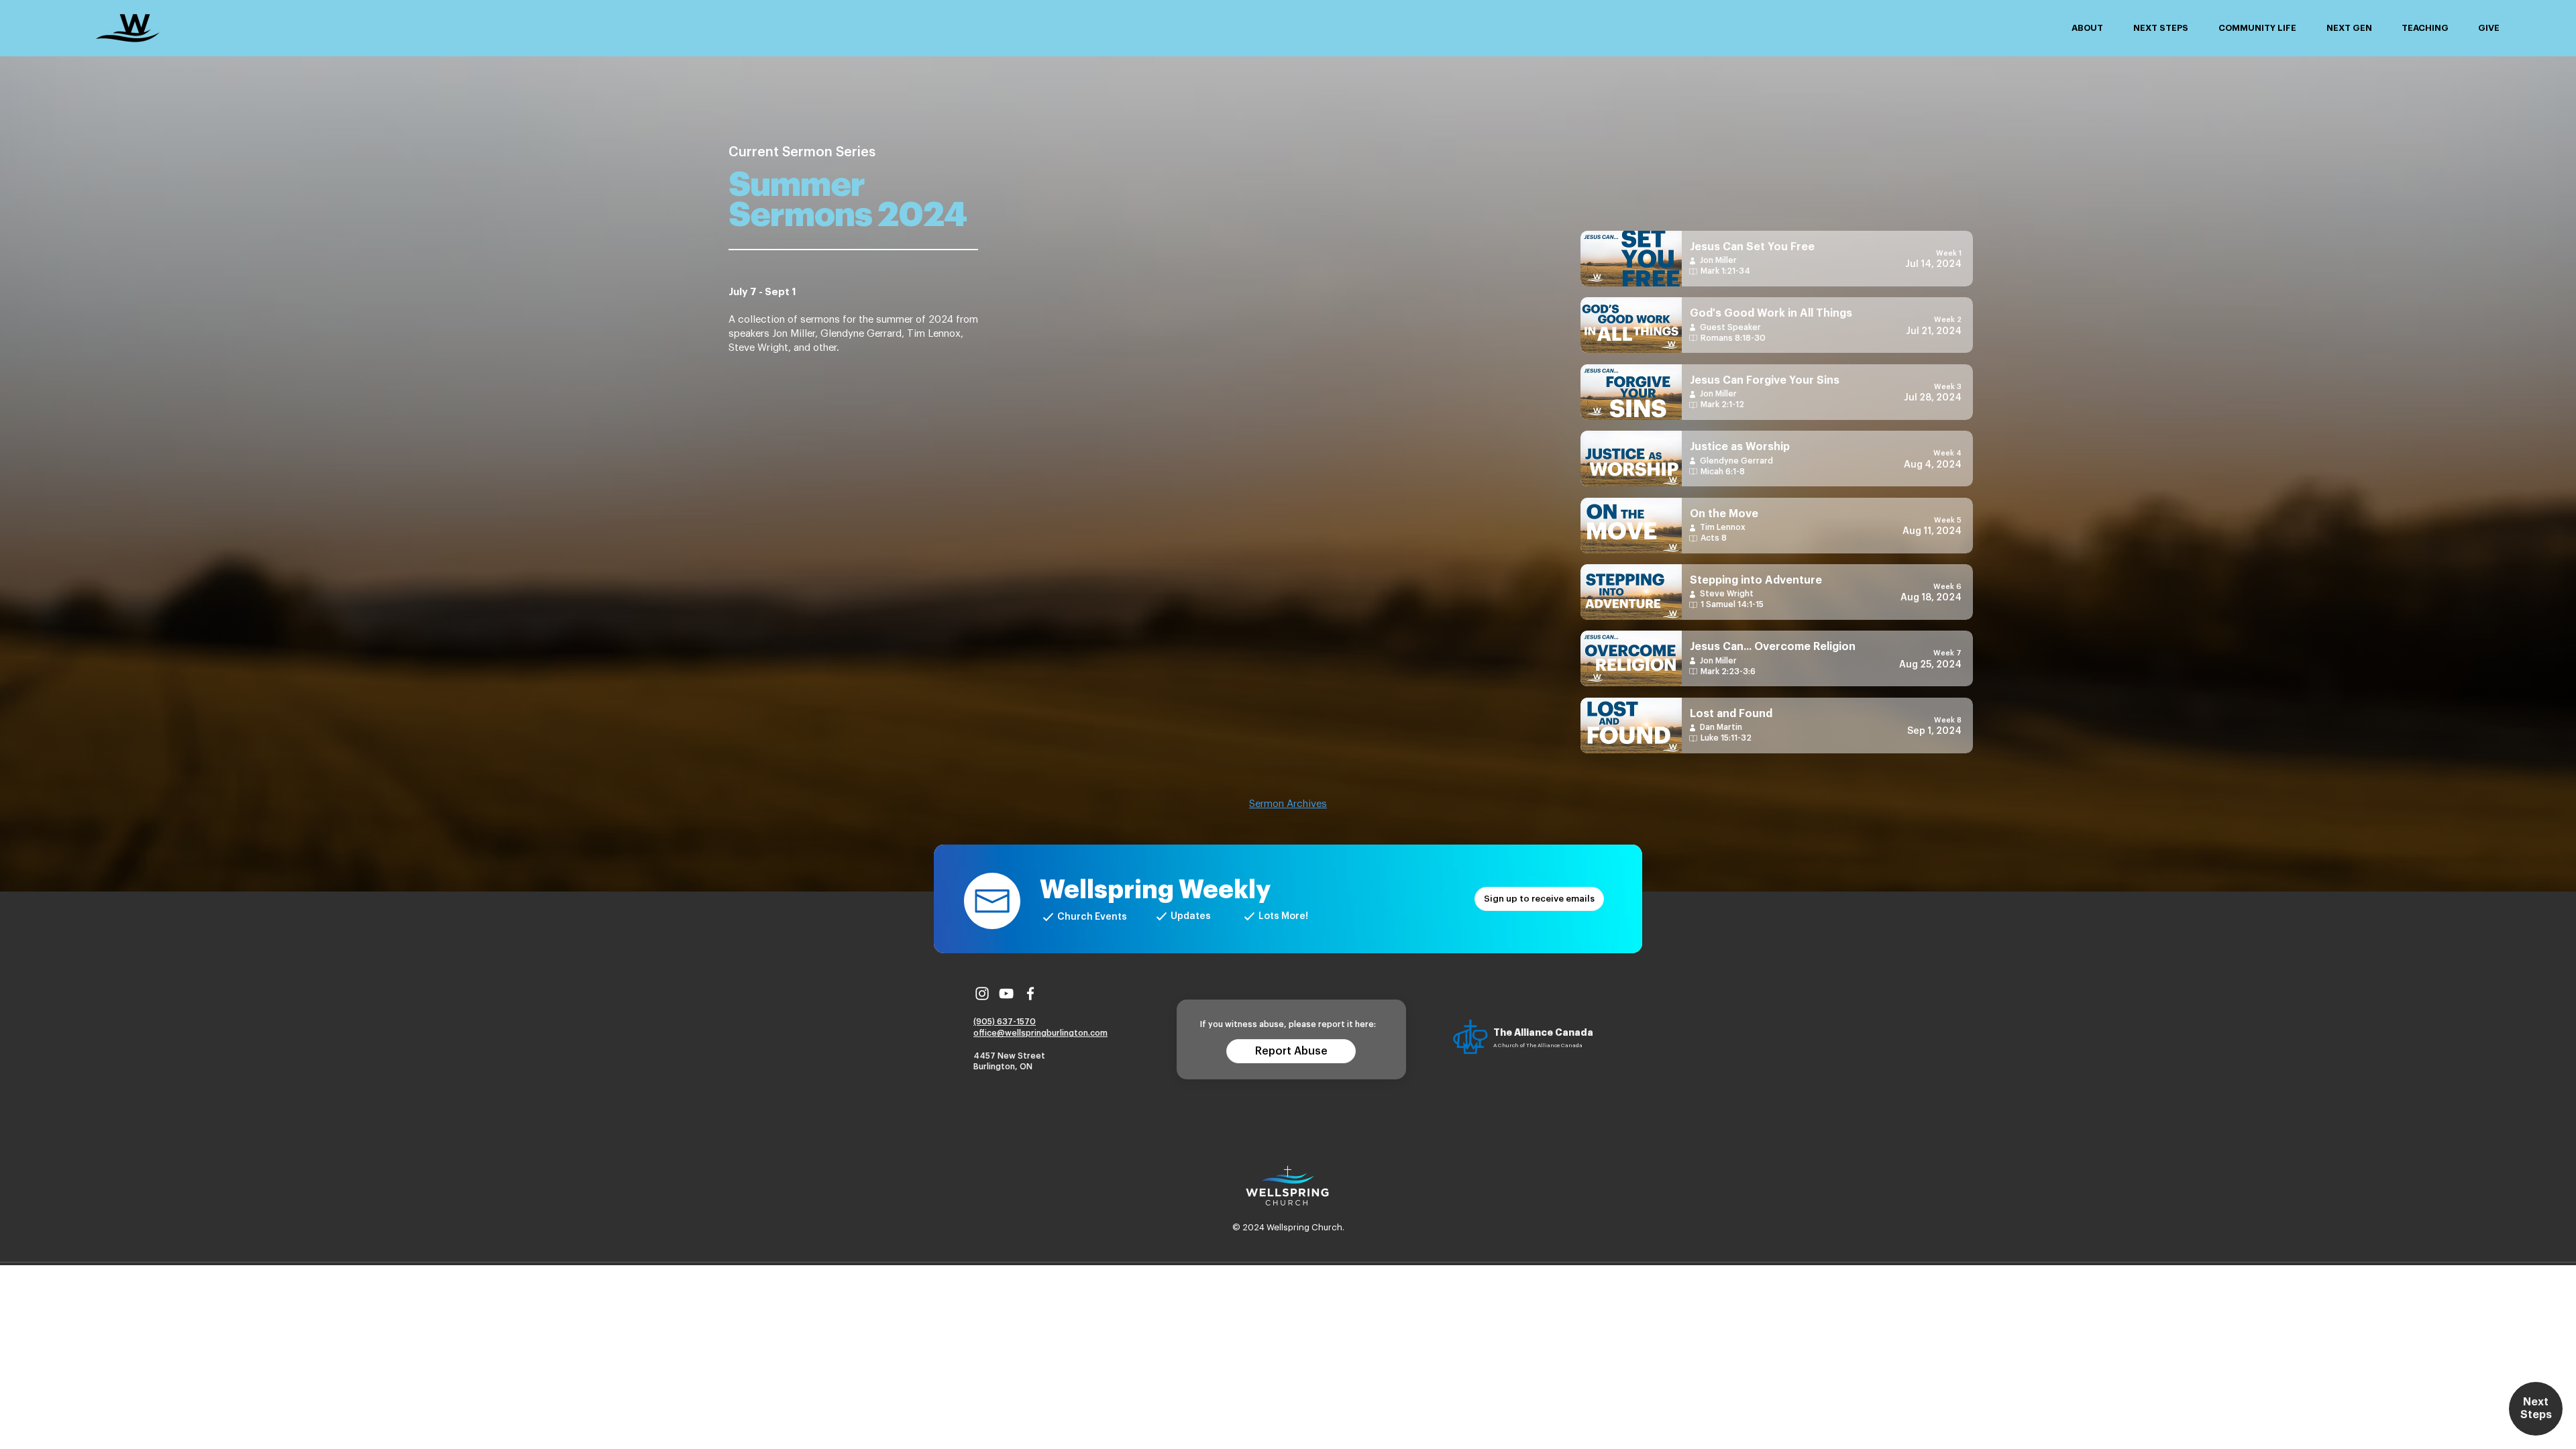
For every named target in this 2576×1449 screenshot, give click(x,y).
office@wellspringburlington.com (1040, 1033)
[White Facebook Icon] (1030, 994)
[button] (2087, 28)
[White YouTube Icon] (1006, 994)
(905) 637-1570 (1005, 1022)
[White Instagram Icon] (982, 994)
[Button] (1777, 259)
